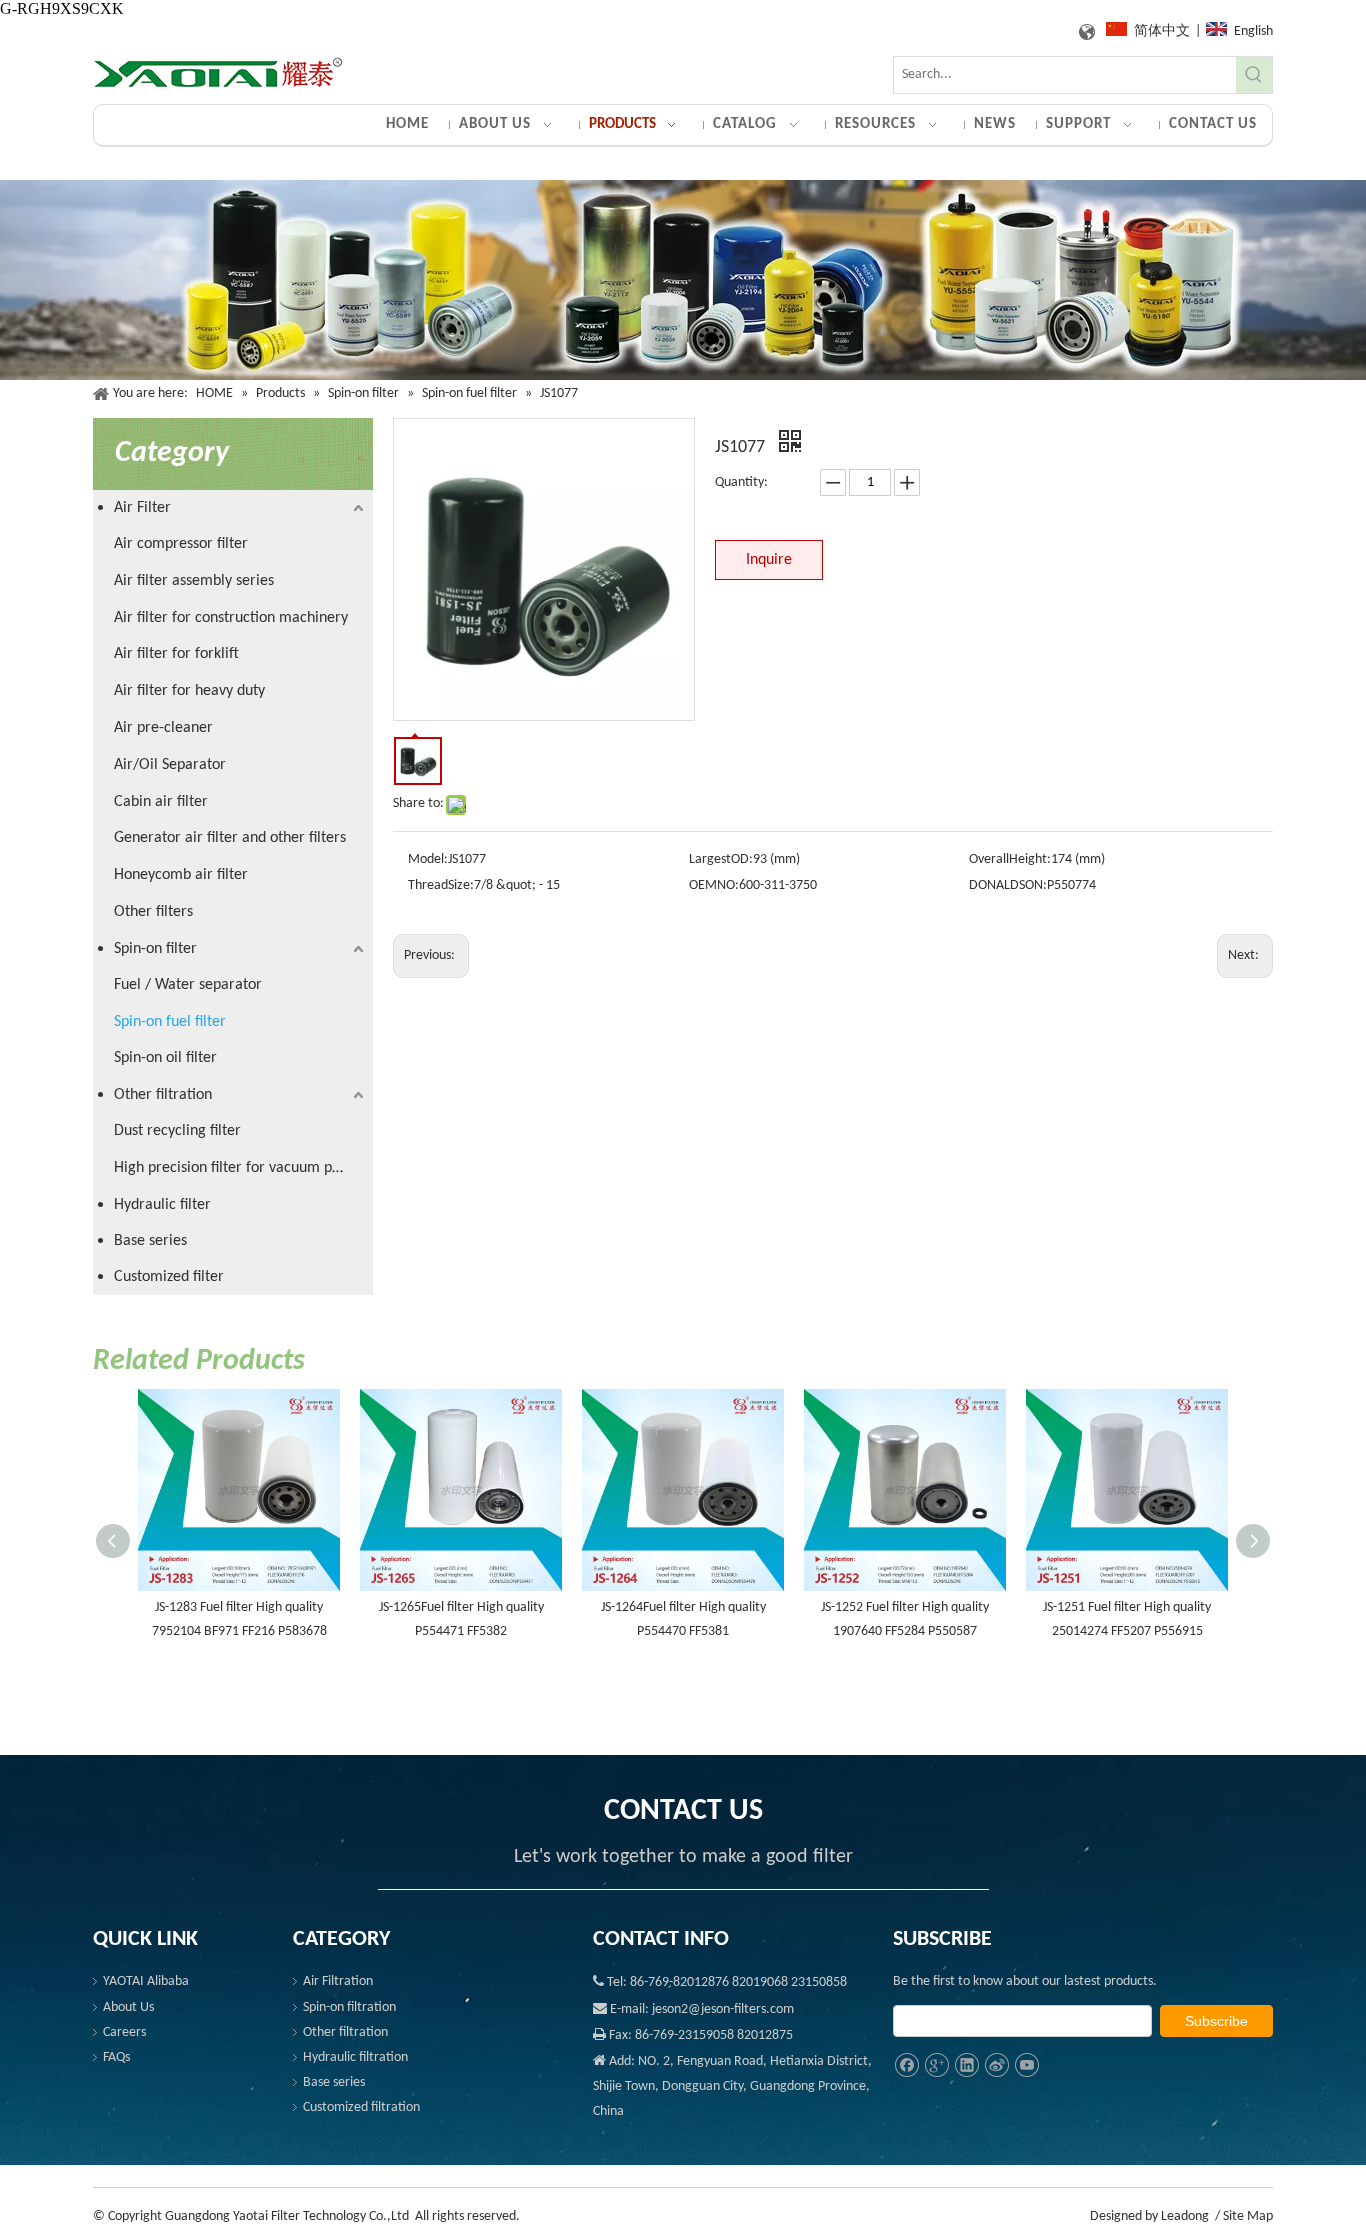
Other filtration (163, 1095)
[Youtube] (1026, 2065)
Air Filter (142, 508)
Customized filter (169, 1277)
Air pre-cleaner (163, 728)
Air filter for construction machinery (231, 618)
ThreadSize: (441, 885)
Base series (150, 1241)
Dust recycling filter (177, 1131)
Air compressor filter (181, 544)
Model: (428, 859)
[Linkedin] (966, 2065)
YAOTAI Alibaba (146, 1981)
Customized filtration (361, 2107)
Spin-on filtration (349, 2007)
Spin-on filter (155, 949)
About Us (128, 2007)
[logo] (218, 73)
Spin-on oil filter (165, 1058)
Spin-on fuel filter (170, 1022)
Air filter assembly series (194, 581)
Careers (124, 2032)
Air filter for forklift (176, 654)
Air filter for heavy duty (189, 691)
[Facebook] (906, 2065)
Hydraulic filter (162, 1205)
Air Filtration (338, 1981)
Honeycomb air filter (181, 875)
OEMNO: (714, 885)
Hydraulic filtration (355, 2057)
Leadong (1185, 2216)
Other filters (153, 912)
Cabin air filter (161, 802)
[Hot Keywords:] (1254, 75)
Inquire (769, 560)
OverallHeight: (1010, 859)
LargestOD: (721, 859)
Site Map (1248, 2216)
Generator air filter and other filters (230, 838)
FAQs (116, 2057)
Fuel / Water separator (188, 985)
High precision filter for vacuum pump (237, 1168)
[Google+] (936, 2065)
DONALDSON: (1008, 885)
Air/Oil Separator (170, 765)
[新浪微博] (996, 2065)
